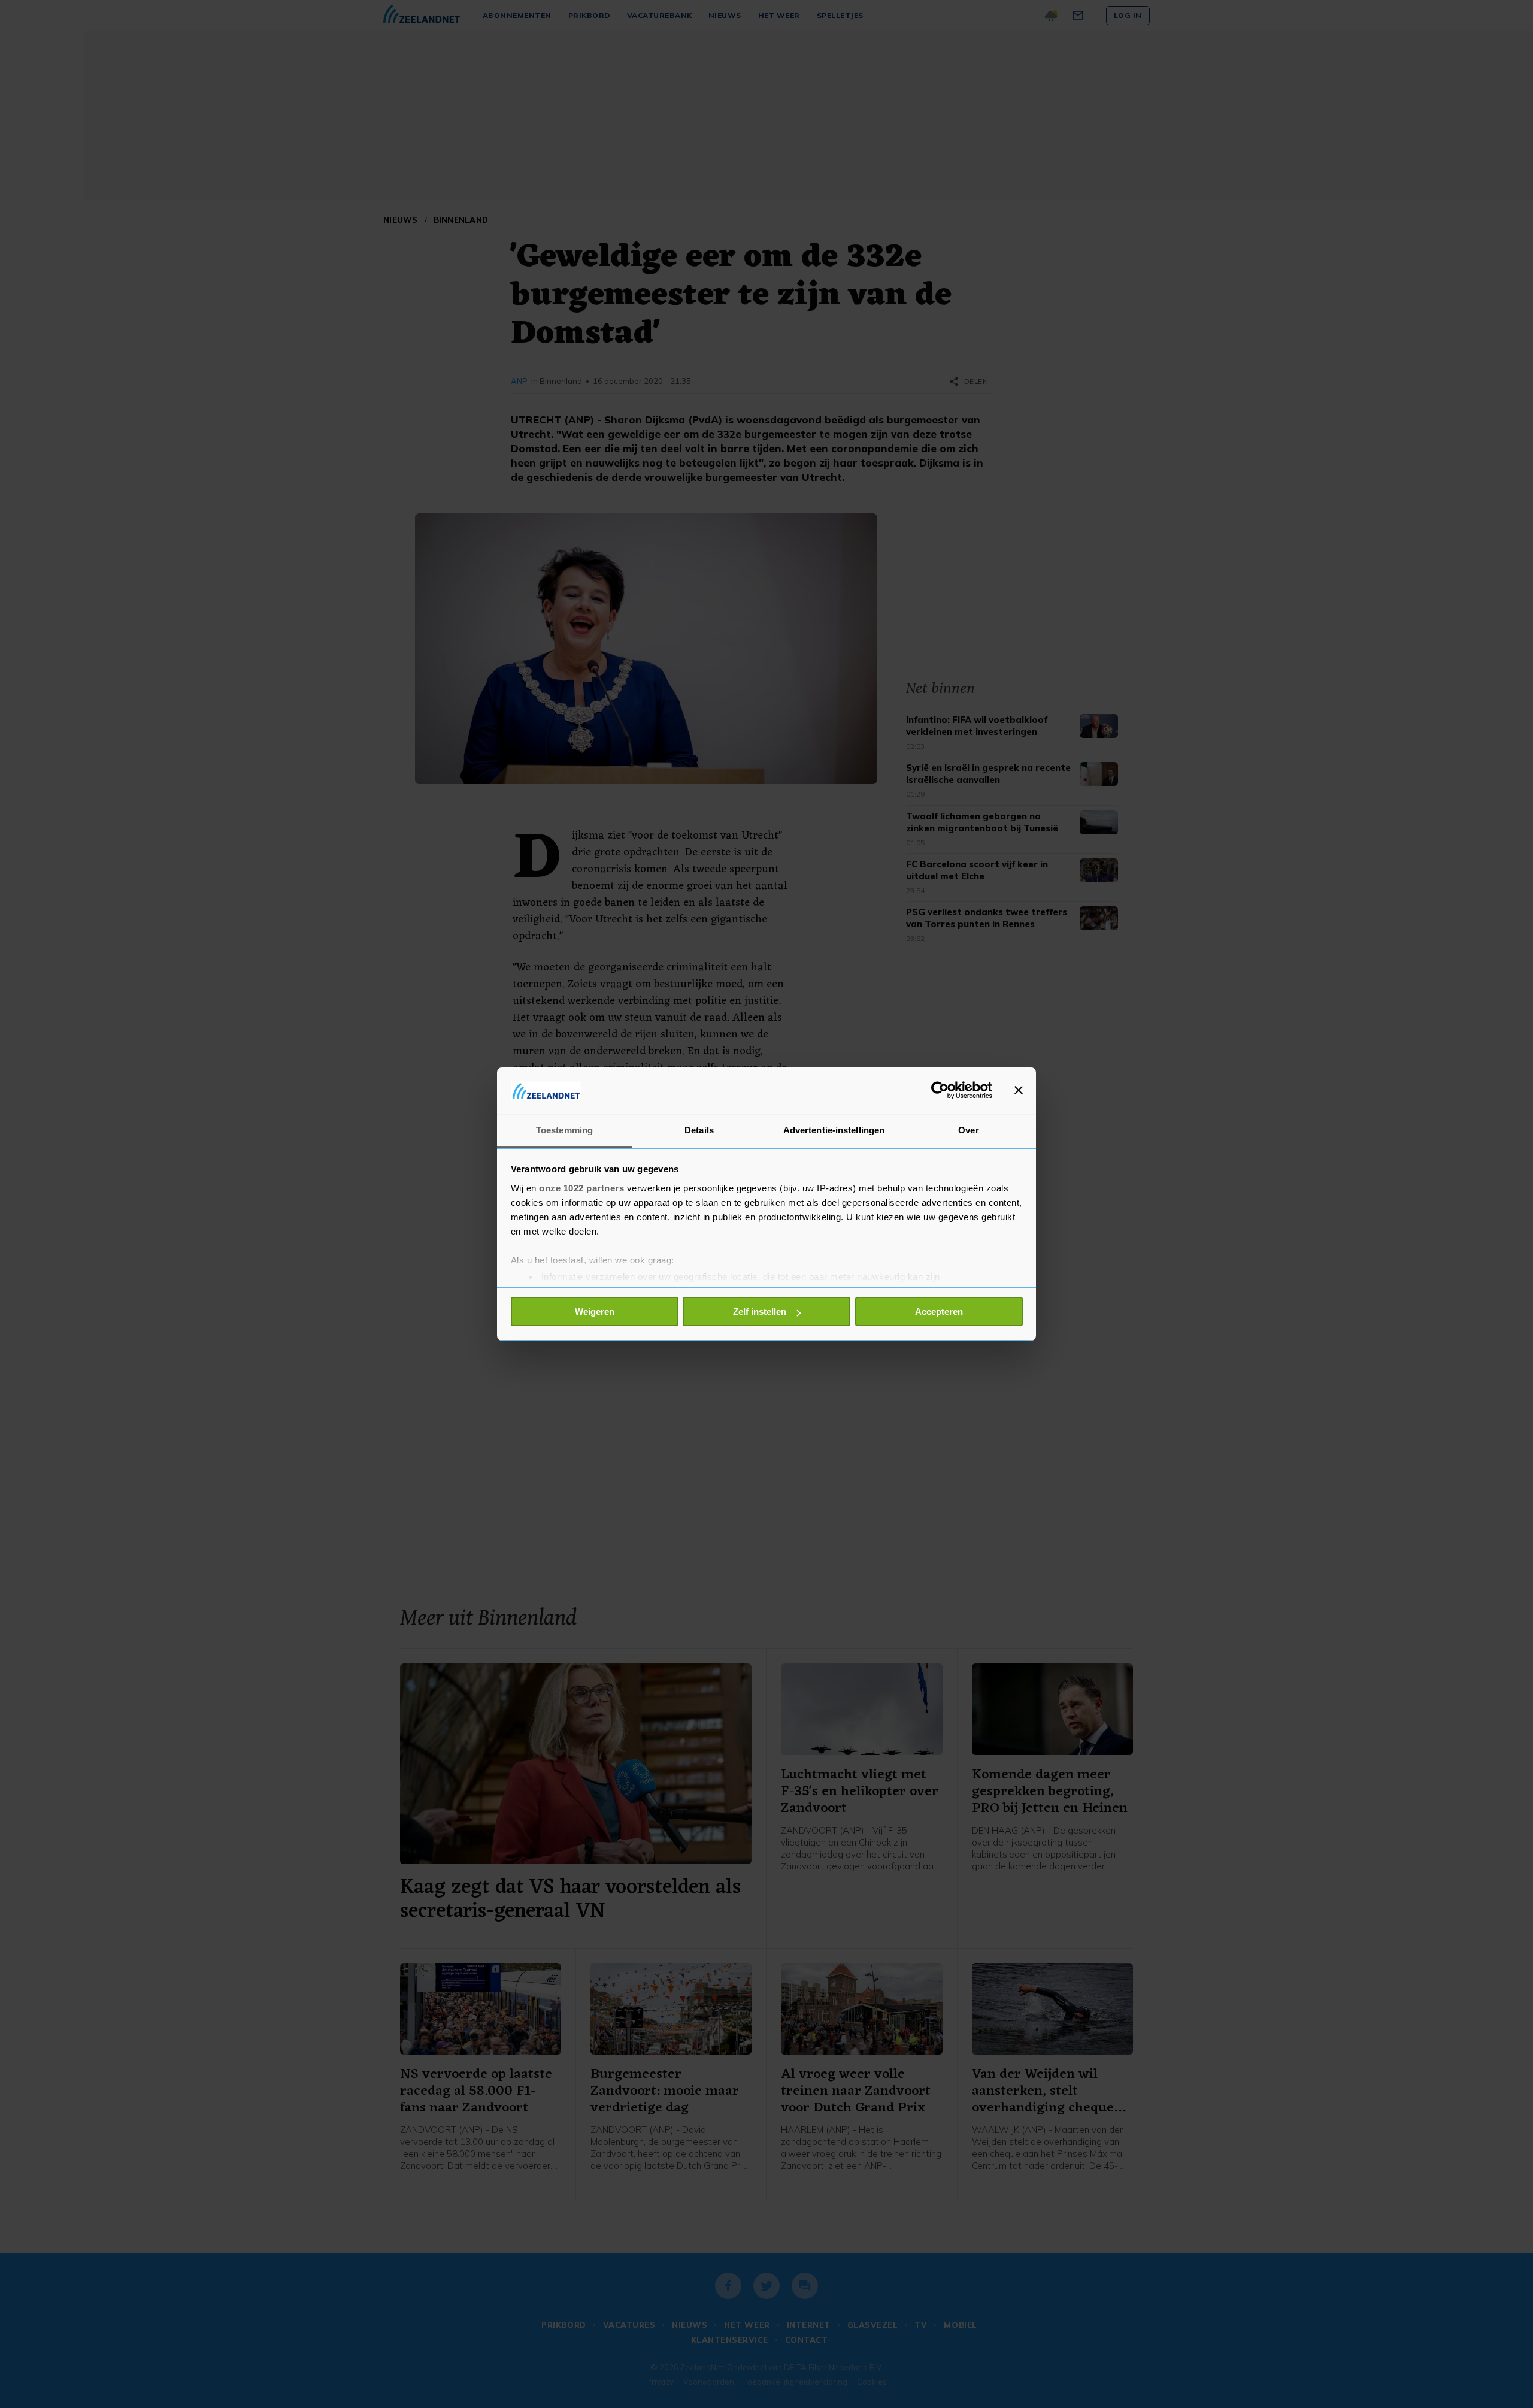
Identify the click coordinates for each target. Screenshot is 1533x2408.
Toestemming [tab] (564, 1130)
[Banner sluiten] (1019, 1090)
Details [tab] (699, 1130)
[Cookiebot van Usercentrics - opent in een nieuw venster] (940, 1090)
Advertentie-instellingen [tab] (834, 1130)
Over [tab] (968, 1130)
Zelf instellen (760, 1312)
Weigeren (595, 1312)
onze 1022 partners (581, 1188)
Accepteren (939, 1312)
